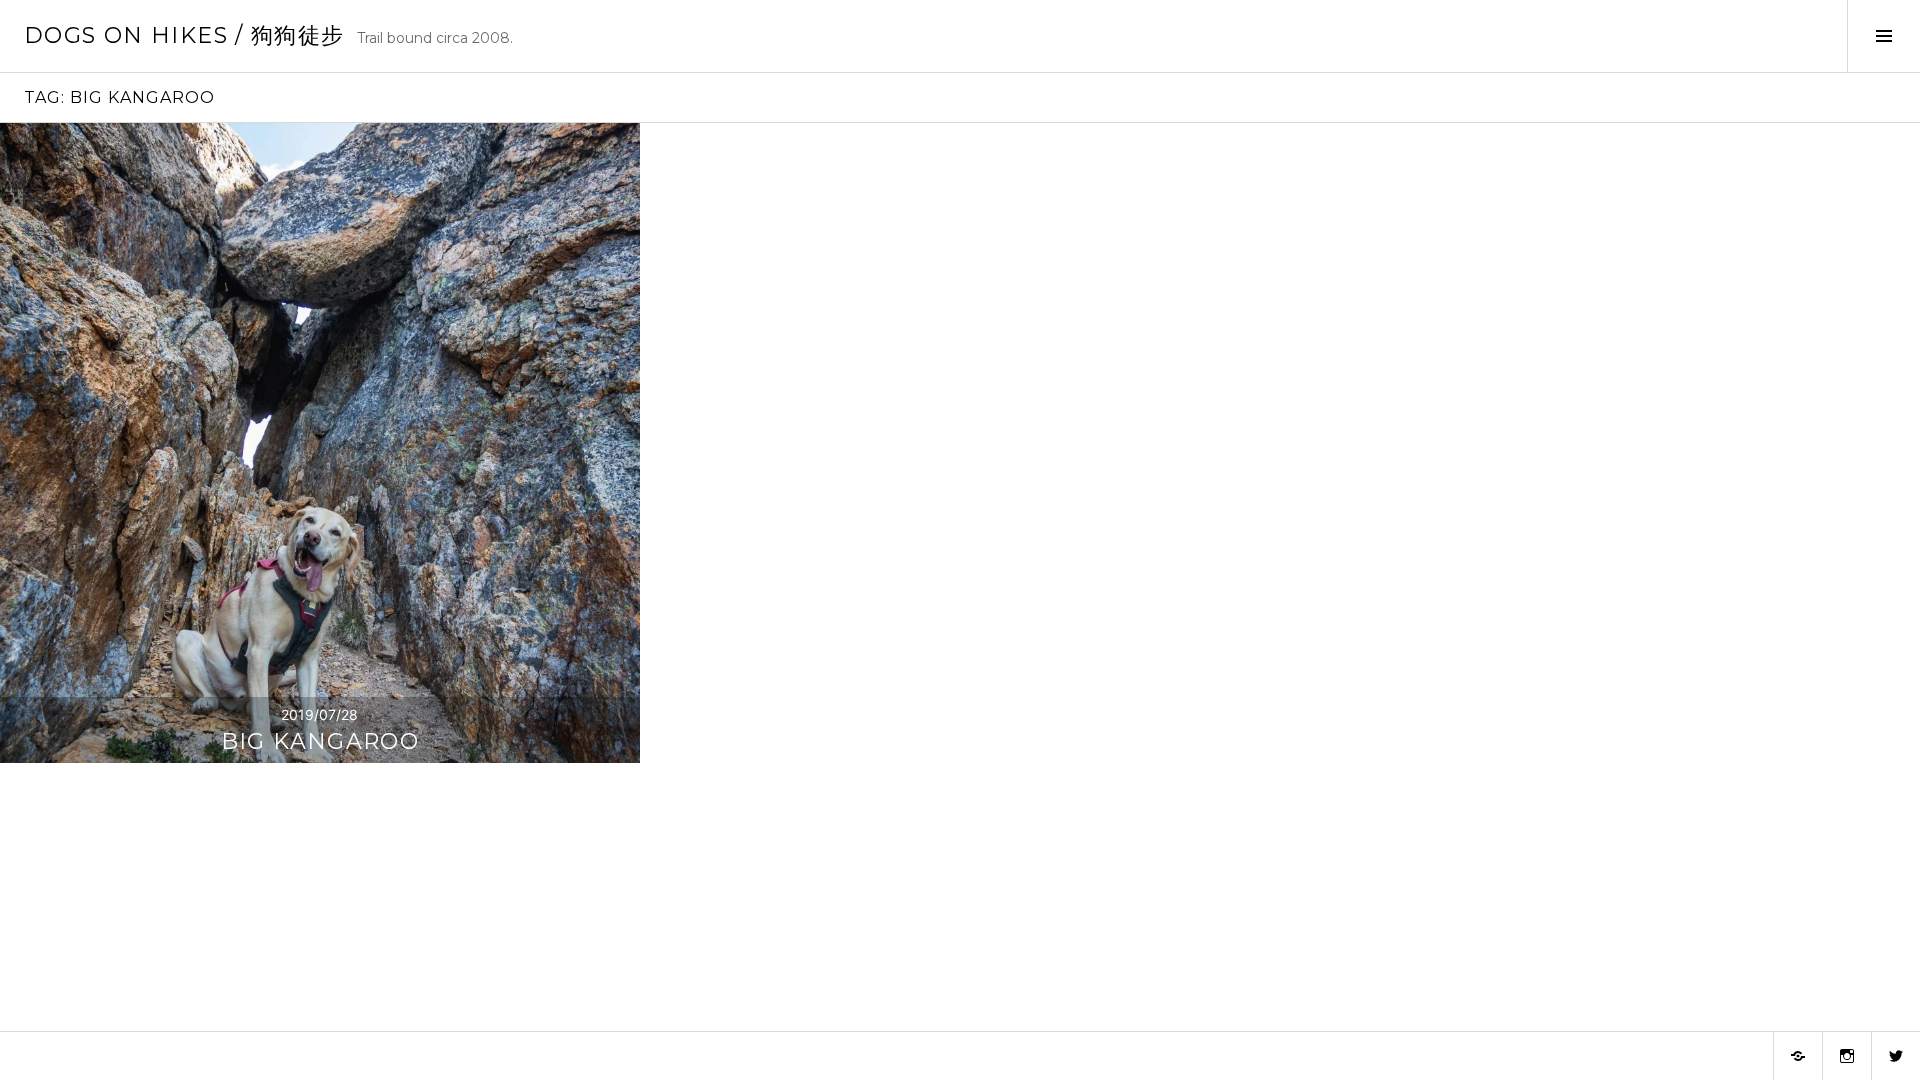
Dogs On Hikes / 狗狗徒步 (184, 35)
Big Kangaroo (320, 741)
